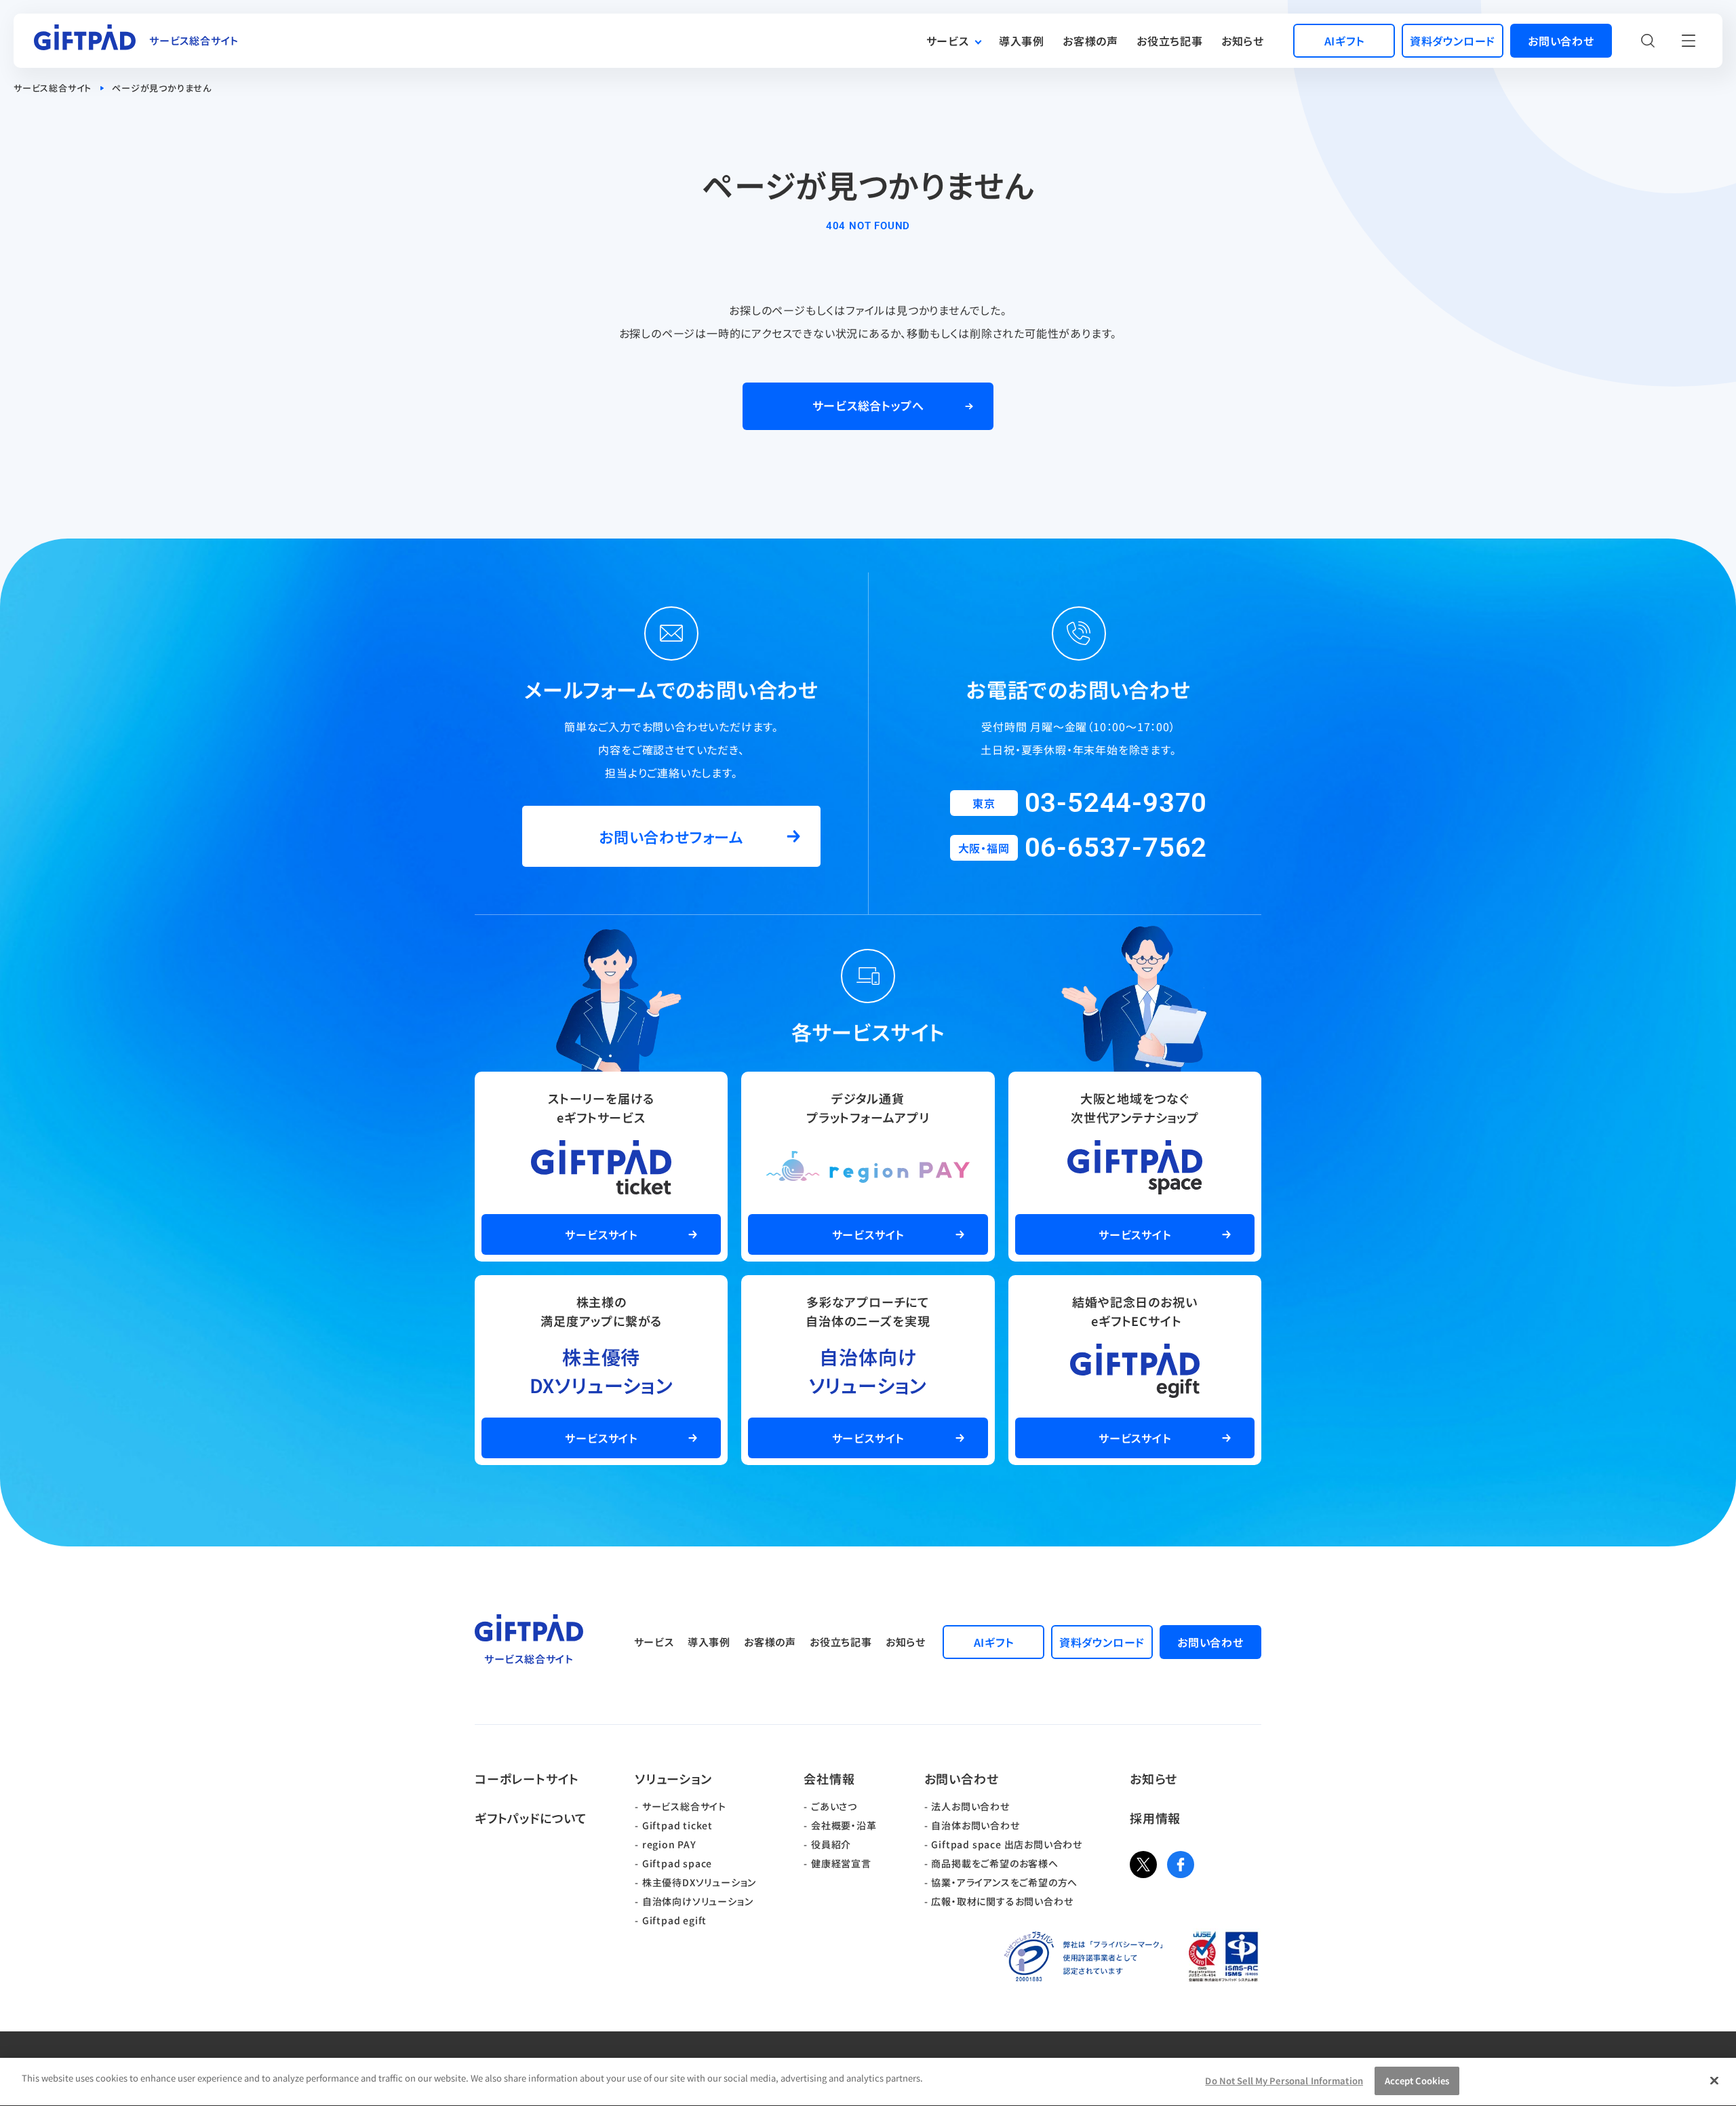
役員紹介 (831, 1844)
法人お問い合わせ (970, 1806)
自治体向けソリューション (698, 1901)
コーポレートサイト (527, 1778)
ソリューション (673, 1778)
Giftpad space (677, 1863)
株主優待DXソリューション (699, 1882)
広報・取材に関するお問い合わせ (1002, 1901)
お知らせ (1243, 41)
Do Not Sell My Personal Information (1284, 2081)
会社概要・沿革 (844, 1825)
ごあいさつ (834, 1806)
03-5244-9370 (1116, 803)
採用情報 (1155, 1818)
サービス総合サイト (53, 88)
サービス (948, 41)
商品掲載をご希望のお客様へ (994, 1863)
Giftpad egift (674, 1920)
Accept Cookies (1417, 2081)
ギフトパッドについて (531, 1818)
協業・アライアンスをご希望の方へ (1004, 1882)
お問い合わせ (962, 1778)
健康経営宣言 (841, 1863)
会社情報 (829, 1778)
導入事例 (1022, 41)
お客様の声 (1090, 41)
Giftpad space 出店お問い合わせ (1007, 1844)
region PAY (669, 1844)
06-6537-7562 (1116, 847)
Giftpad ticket (677, 1825)
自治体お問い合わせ (975, 1825)
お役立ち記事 (1170, 41)
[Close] (1714, 2080)
